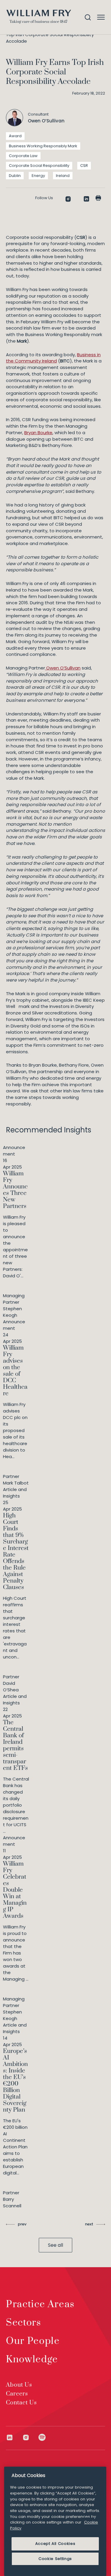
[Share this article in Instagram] (68, 199)
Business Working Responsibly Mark (43, 146)
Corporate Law (23, 156)
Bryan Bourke (38, 433)
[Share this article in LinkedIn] (86, 199)
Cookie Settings (55, 2559)
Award (15, 136)
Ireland (63, 176)
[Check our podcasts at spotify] (42, 2437)
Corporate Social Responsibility (39, 166)
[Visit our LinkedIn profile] (14, 2437)
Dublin (15, 176)
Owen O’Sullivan (63, 668)
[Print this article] (98, 198)
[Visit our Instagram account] (30, 2437)
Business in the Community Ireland (53, 358)
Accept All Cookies (55, 2544)
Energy (38, 176)
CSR (84, 166)
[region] (55, 2521)
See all (55, 2245)
